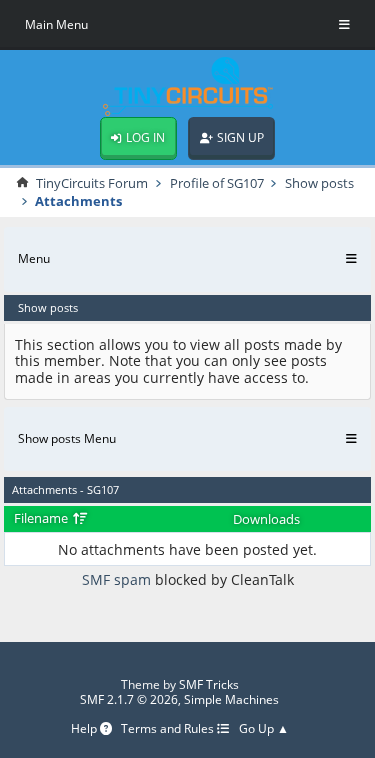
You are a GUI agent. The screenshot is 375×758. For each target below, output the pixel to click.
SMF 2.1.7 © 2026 (129, 699)
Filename (42, 518)
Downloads (266, 519)
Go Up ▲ (264, 729)
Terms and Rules (169, 729)
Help (85, 729)
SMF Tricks (209, 684)
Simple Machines (231, 699)
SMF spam (116, 579)
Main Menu (56, 24)
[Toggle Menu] (344, 25)
